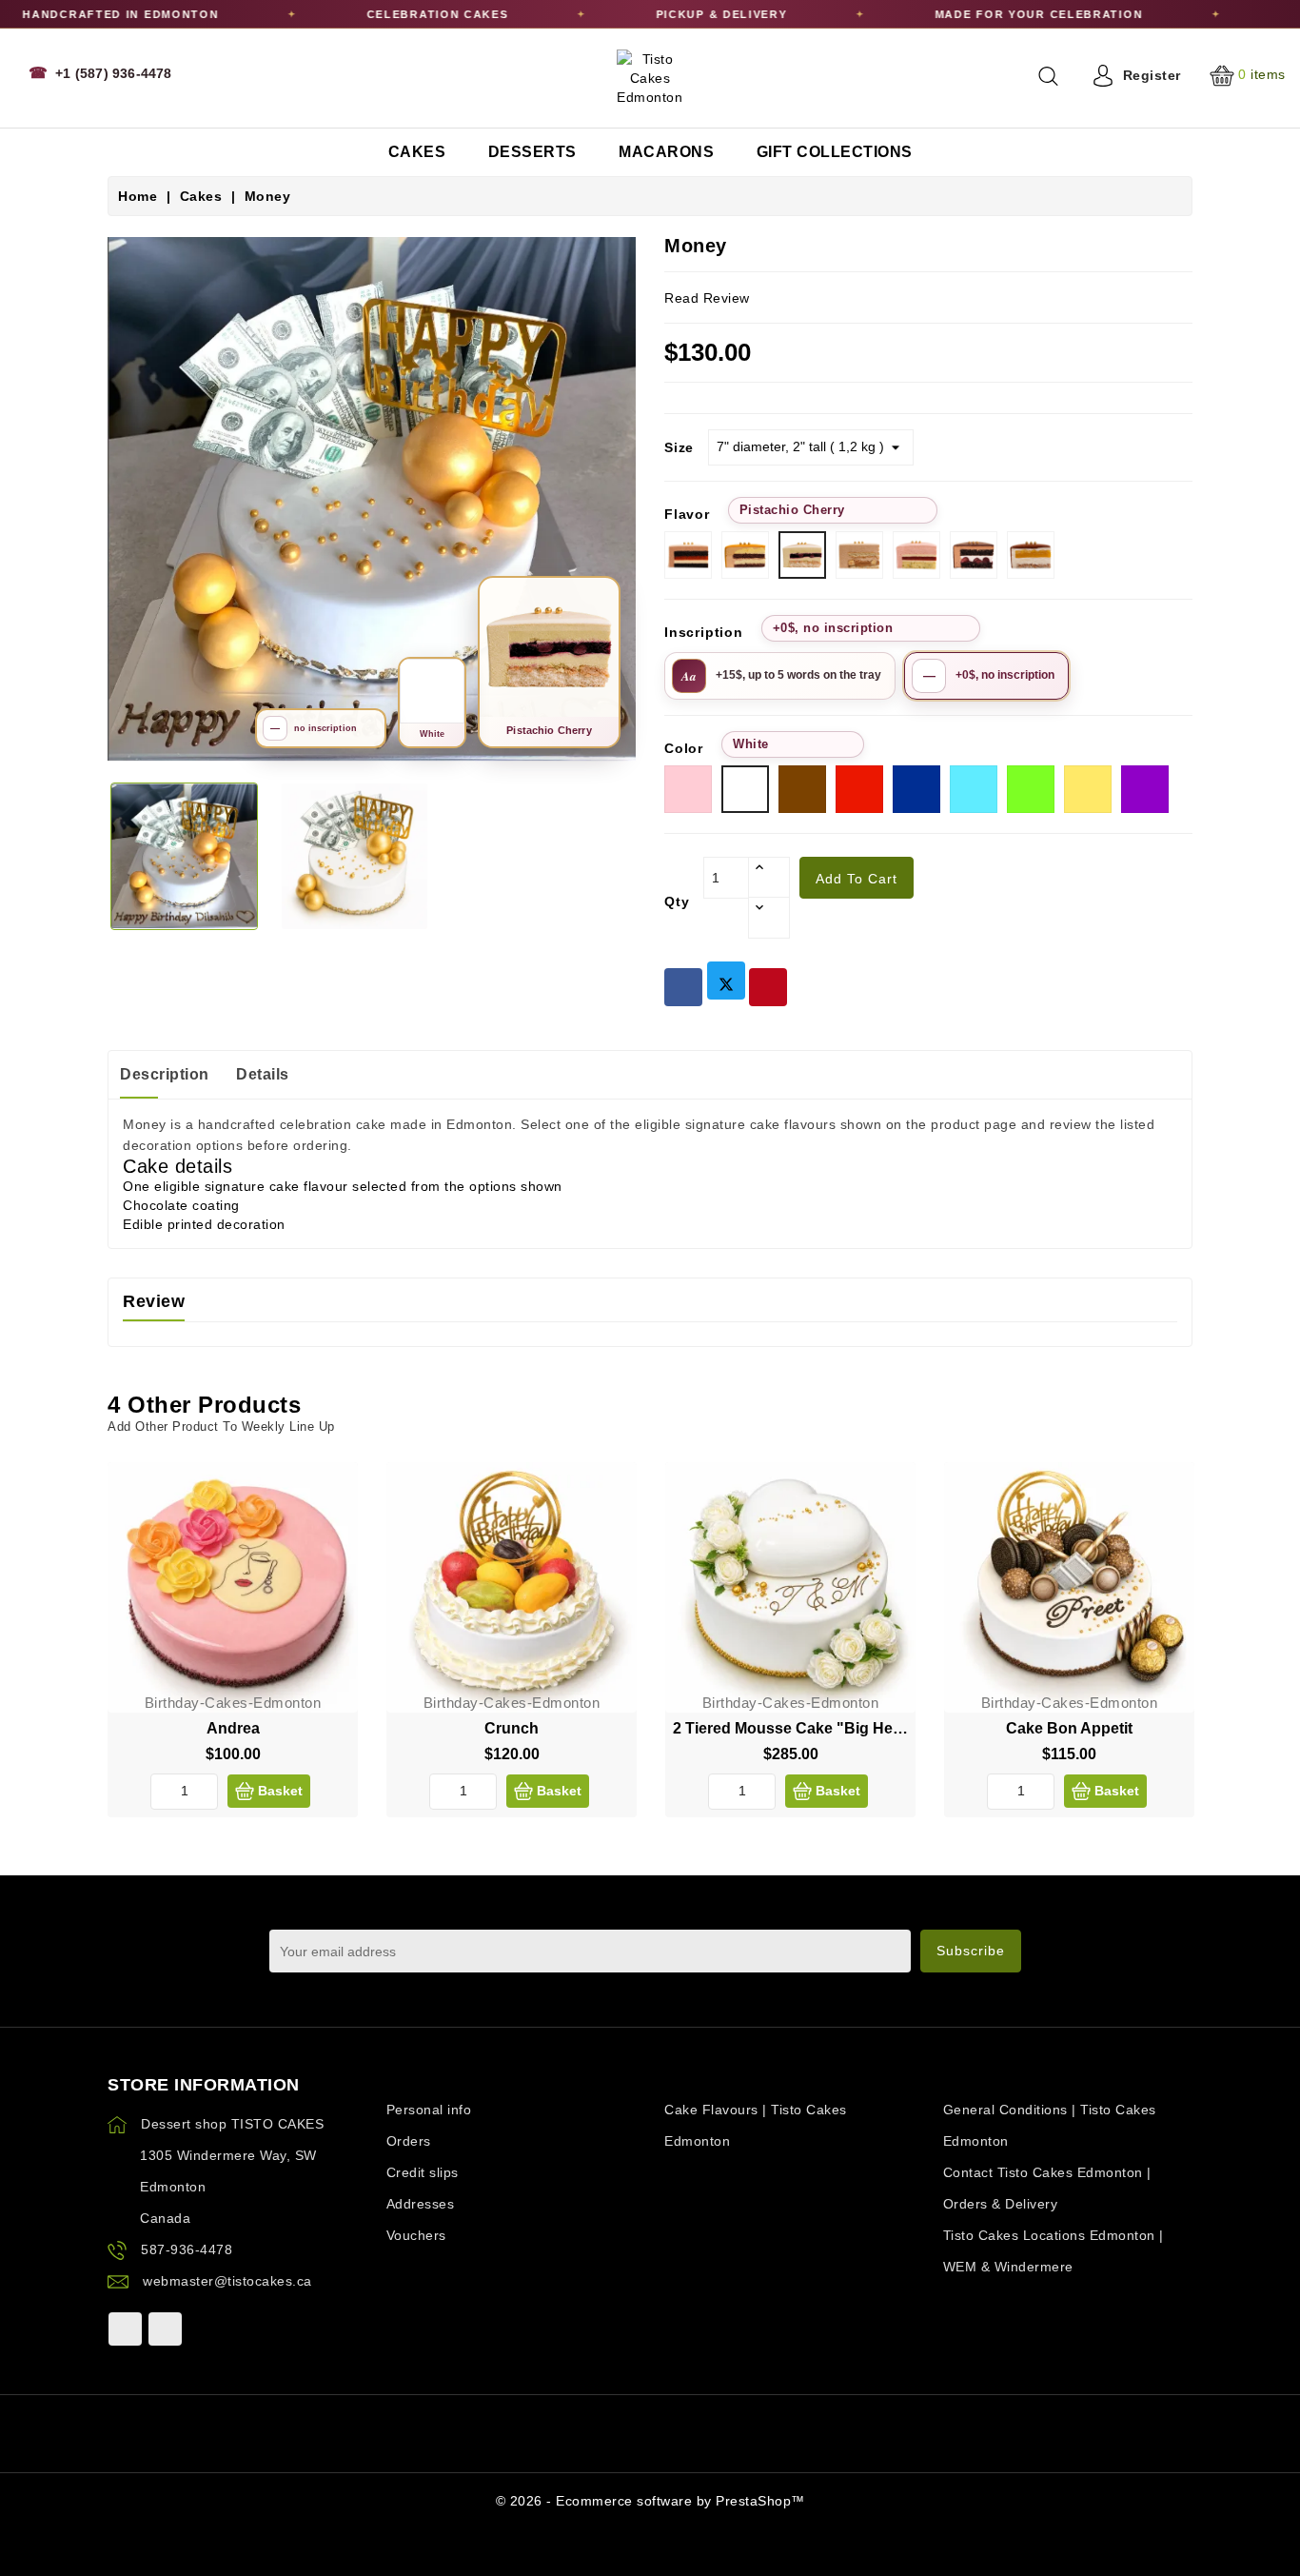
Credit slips (423, 2172)
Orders (409, 2141)
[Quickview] (328, 1532)
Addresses (421, 2204)
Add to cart (857, 879)
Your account (429, 2085)
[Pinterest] (768, 987)
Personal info (429, 2110)
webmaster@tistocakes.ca (227, 2281)
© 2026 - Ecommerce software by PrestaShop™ (650, 2501)
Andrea (233, 1728)
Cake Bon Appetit (1069, 1728)
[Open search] (1048, 76)
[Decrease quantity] (769, 918)
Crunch (512, 1728)
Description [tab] (165, 1074)
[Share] (683, 987)
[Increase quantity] (769, 878)
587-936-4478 (187, 2249)
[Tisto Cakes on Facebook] (125, 2329)
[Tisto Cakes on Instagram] (165, 2329)
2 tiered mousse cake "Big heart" (796, 1728)
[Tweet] (726, 981)
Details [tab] (263, 1074)
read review (707, 298)
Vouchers (416, 2235)
